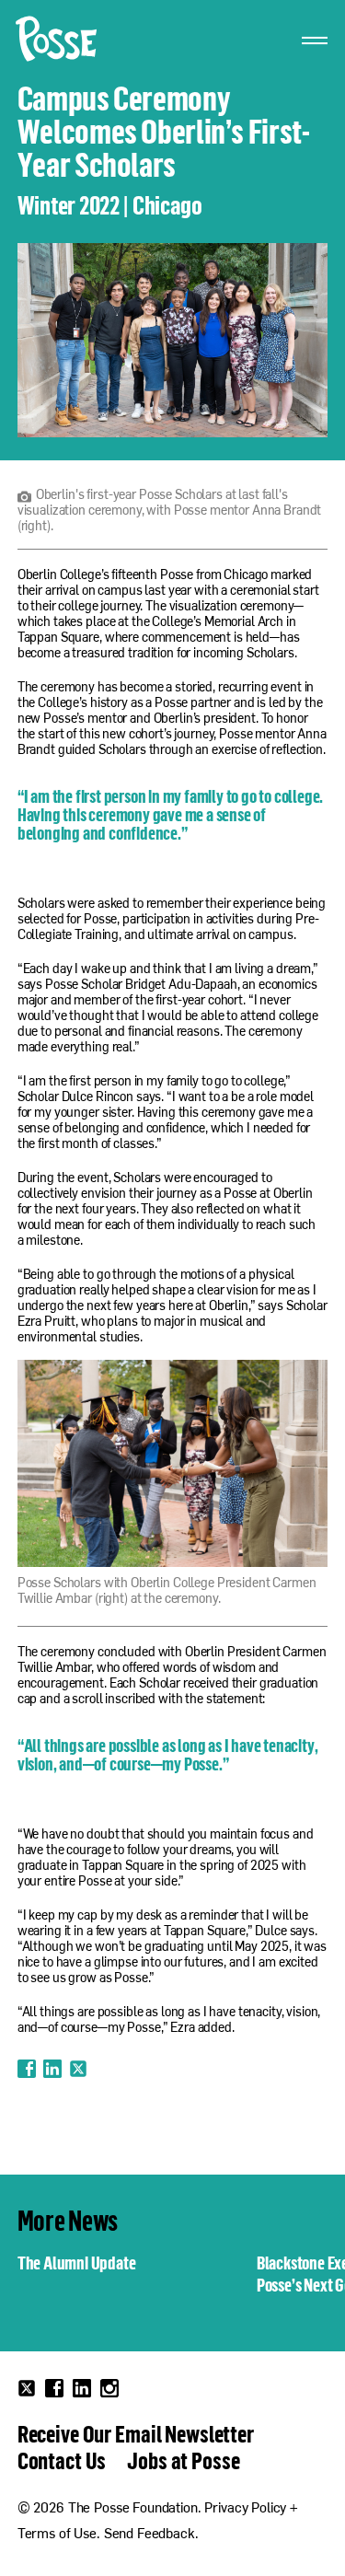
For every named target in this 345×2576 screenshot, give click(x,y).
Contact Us (62, 2460)
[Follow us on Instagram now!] (109, 2388)
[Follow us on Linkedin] (82, 2388)
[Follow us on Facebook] (54, 2388)
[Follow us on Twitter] (27, 2388)
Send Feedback (149, 2535)
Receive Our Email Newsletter (136, 2433)
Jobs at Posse (183, 2460)
